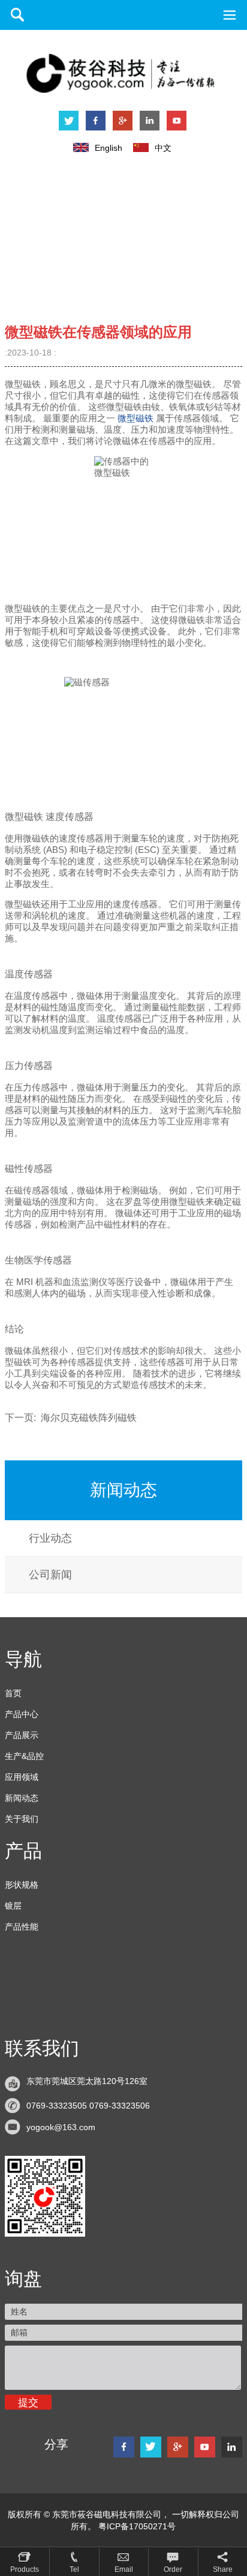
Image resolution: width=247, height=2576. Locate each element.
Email (124, 2569)
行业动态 (50, 1538)
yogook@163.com (61, 2127)
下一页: (71, 1418)
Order (173, 2569)
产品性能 (22, 1927)
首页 (13, 1693)
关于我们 (22, 1819)
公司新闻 (50, 1575)
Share (223, 2569)
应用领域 (22, 1777)
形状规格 (22, 1885)
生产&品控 (24, 1756)
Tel (74, 2569)
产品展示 (22, 1735)
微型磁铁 (135, 418)
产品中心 (22, 1714)
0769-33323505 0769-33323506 (88, 2106)
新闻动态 (22, 1798)
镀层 (13, 1906)
